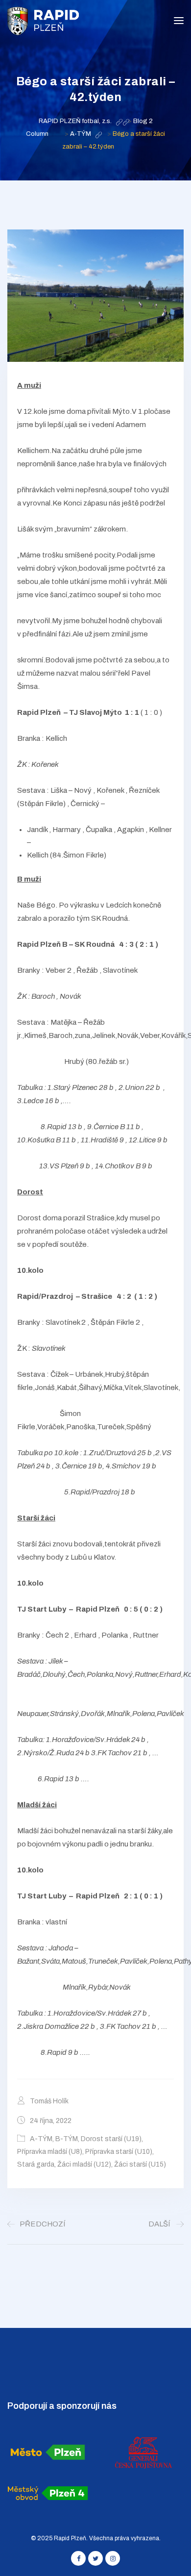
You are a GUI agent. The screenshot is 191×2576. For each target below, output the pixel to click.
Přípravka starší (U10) (119, 2152)
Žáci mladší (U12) (84, 2164)
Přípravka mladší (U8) (50, 2152)
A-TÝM (41, 2139)
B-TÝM (67, 2139)
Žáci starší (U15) (140, 2164)
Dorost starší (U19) (111, 2139)
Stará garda (36, 2164)
